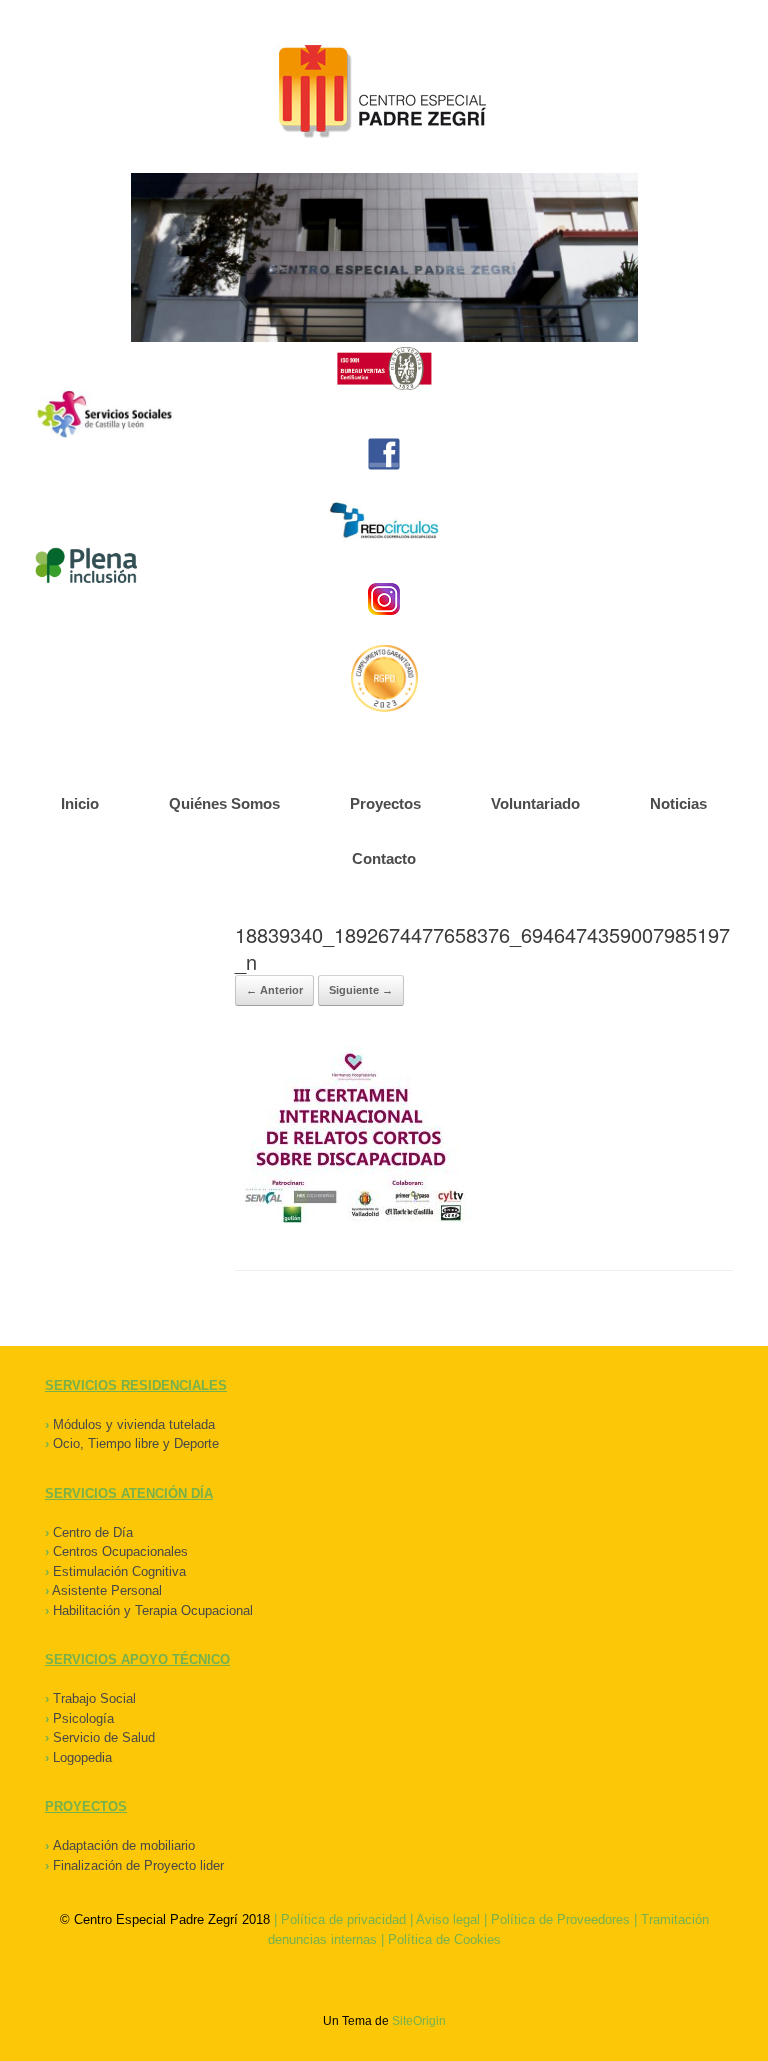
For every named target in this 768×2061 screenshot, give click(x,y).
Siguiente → (361, 990)
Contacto (384, 858)
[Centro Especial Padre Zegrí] (384, 94)
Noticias (678, 803)
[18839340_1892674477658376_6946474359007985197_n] (353, 1218)
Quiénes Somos (224, 803)
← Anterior (274, 990)
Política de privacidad (343, 1919)
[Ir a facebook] (384, 454)
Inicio (80, 803)
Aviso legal (448, 1919)
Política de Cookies (444, 1939)
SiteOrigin (419, 2021)
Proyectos (385, 803)
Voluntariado (535, 803)
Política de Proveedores (560, 1919)
